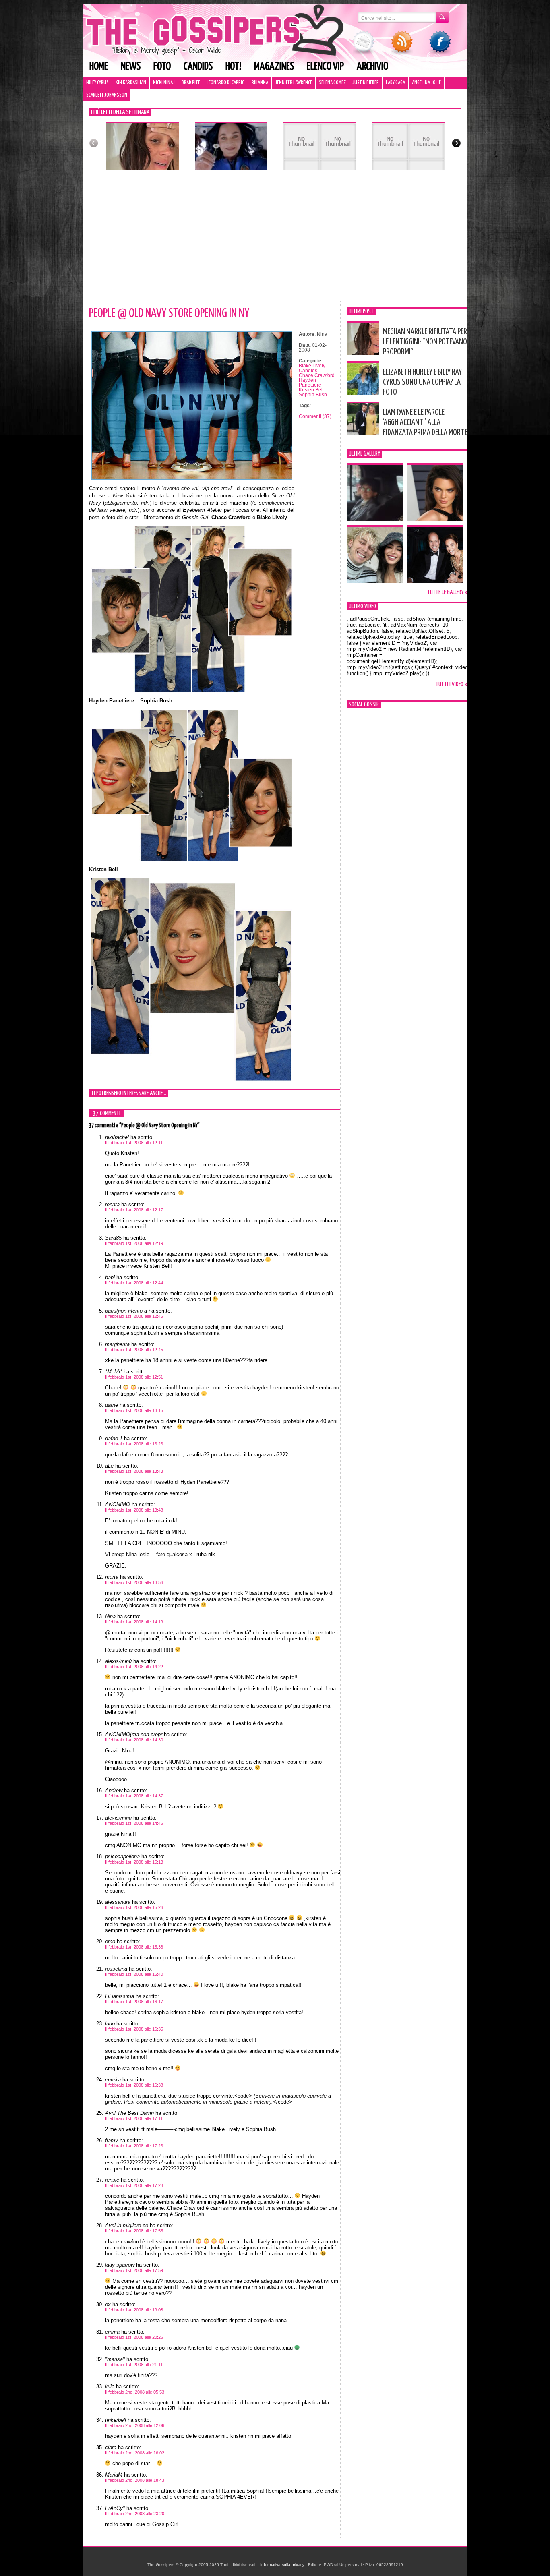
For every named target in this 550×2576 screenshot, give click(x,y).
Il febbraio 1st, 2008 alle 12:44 (134, 1283)
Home (99, 67)
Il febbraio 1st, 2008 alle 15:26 (134, 1907)
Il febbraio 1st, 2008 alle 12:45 (134, 1316)
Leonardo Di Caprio (226, 83)
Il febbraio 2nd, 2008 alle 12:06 (135, 2425)
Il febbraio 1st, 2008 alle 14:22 (134, 1667)
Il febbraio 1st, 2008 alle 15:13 (134, 1862)
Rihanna (260, 83)
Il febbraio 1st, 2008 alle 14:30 (134, 1740)
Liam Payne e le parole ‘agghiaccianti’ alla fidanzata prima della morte (425, 422)
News (131, 67)
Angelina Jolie (426, 83)
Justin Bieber (366, 83)
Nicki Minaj (164, 83)
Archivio (372, 67)
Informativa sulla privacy (282, 2565)
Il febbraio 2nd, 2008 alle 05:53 (135, 2392)
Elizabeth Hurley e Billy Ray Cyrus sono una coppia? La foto (422, 382)
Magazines (274, 67)
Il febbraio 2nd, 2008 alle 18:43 (135, 2480)
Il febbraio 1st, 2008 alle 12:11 (134, 1143)
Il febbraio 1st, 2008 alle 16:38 (134, 2085)
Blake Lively (312, 366)
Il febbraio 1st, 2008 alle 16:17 (134, 2002)
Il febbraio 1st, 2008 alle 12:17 (134, 1210)
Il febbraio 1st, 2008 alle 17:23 (134, 2146)
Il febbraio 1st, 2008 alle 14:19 (134, 1622)
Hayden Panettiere (310, 383)
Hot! (233, 67)
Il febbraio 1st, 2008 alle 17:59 (134, 2270)
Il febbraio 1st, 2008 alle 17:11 (134, 2118)
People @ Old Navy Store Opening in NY (169, 313)
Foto (162, 67)
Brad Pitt (191, 83)
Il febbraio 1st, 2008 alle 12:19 (134, 1243)
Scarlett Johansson (107, 95)
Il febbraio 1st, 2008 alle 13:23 (134, 1444)
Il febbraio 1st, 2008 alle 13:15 (134, 1410)
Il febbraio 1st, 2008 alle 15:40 (134, 1974)
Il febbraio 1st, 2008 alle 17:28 (134, 2185)
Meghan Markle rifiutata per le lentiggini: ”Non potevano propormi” (425, 342)
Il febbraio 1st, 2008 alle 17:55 (134, 2231)
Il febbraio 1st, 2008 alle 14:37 (134, 1796)
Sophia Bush (313, 395)
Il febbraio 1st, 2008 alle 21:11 (134, 2365)
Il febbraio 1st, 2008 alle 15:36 (134, 1947)
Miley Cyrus (97, 83)
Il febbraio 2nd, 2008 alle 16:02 (135, 2453)
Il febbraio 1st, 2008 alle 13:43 (134, 1471)
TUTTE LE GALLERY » (447, 592)
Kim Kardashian (131, 83)
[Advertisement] (275, 240)
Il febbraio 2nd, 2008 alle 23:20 (135, 2514)
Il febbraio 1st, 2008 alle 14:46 (134, 1823)
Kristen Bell (311, 390)
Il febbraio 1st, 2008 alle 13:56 (134, 1582)
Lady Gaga (395, 83)
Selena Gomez (332, 83)
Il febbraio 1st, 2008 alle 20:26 (134, 2337)
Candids (198, 67)
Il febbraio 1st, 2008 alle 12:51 (134, 1377)
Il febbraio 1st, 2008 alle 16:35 (134, 2029)
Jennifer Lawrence (294, 83)
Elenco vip (325, 67)
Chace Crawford (317, 375)
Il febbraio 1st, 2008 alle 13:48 (134, 1510)
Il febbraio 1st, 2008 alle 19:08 (134, 2310)
